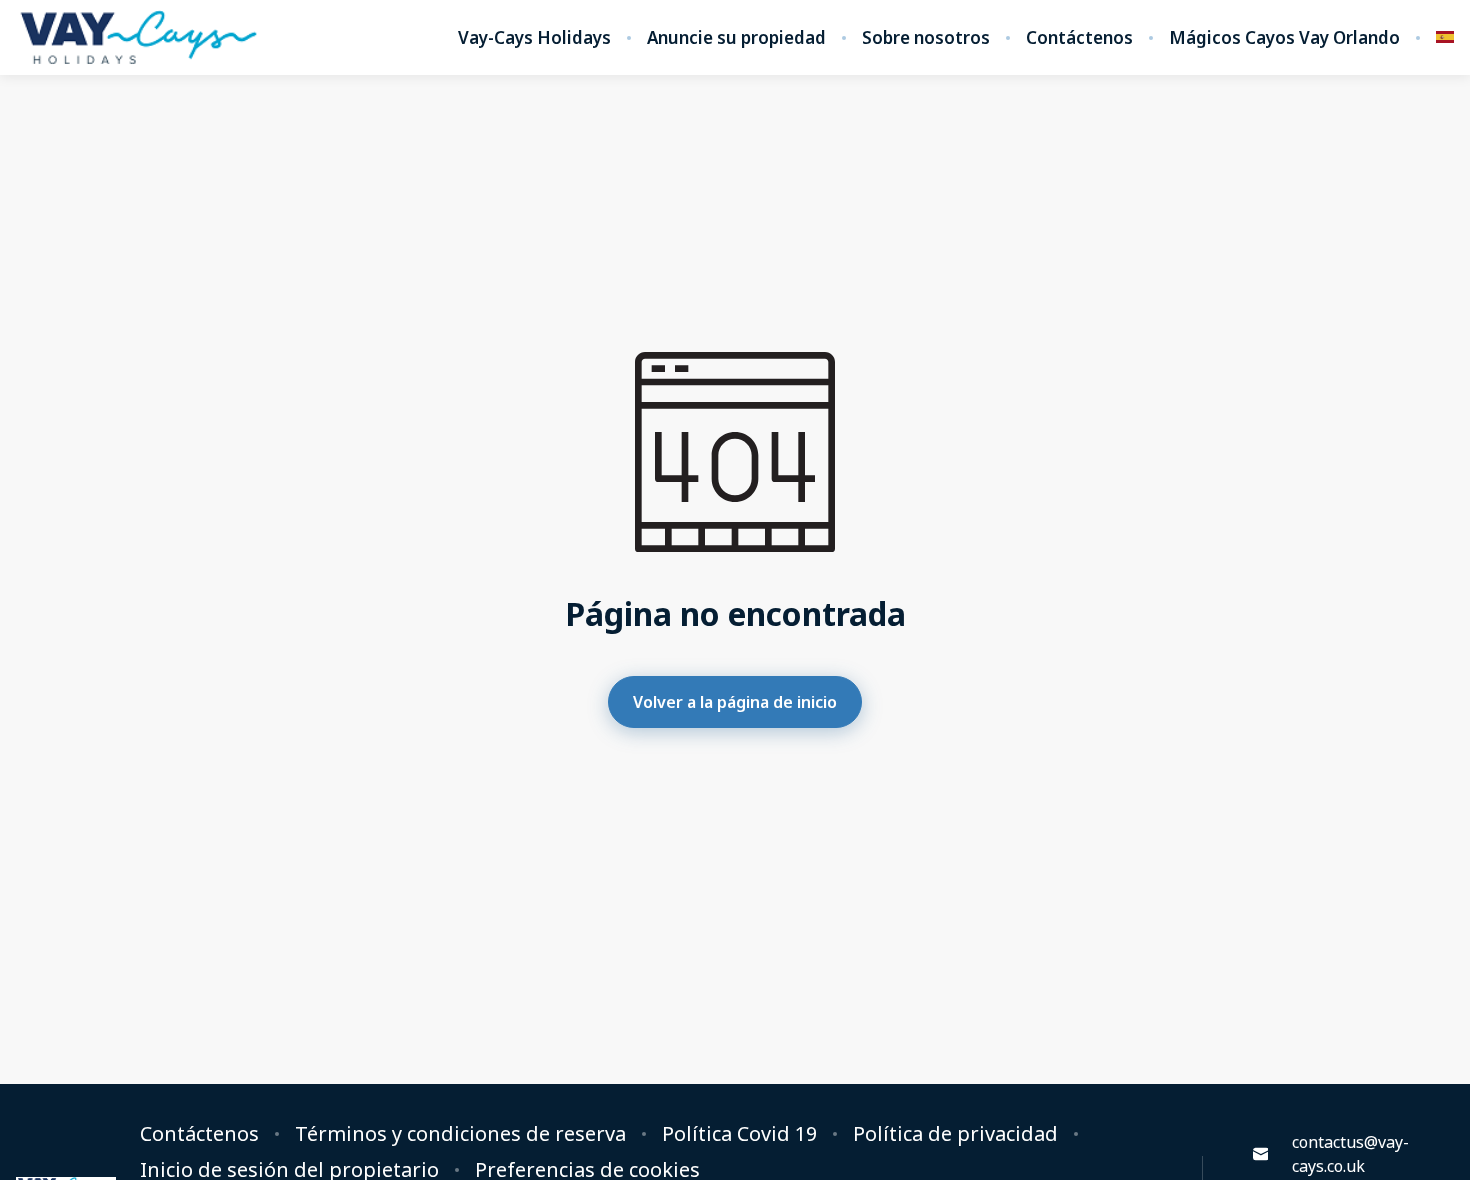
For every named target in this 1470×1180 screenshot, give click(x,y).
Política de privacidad (955, 1134)
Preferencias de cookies (587, 1170)
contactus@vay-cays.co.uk (1350, 1154)
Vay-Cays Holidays (534, 38)
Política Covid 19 (739, 1134)
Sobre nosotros (926, 38)
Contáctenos (1079, 38)
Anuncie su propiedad (736, 38)
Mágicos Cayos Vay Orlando (1284, 38)
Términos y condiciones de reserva (460, 1134)
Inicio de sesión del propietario (289, 1170)
